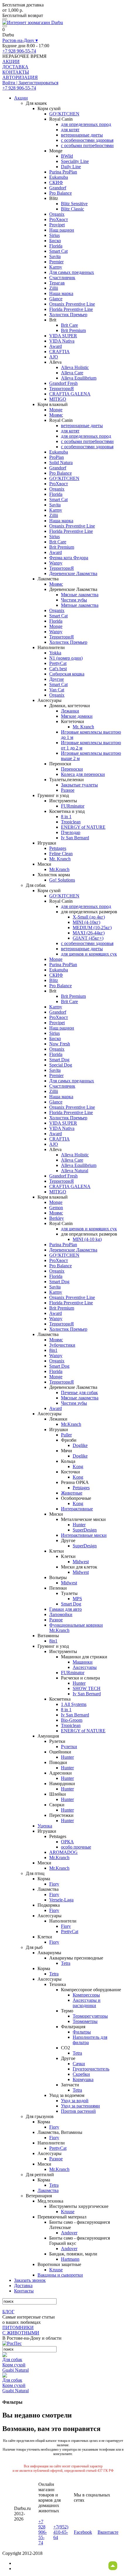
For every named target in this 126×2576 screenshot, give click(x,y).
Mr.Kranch (71, 1424)
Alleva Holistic (75, 367)
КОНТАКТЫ (16, 72)
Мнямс (56, 415)
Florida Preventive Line (71, 309)
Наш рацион (62, 230)
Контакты (24, 2291)
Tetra (66, 1963)
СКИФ (56, 182)
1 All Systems (74, 1704)
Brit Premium (73, 330)
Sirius (55, 235)
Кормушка (83, 2079)
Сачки (79, 2064)
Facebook (83, 2532)
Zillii (54, 288)
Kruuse (68, 2212)
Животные (72, 1493)
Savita (55, 256)
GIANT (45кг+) (88, 938)
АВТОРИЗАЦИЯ (20, 77)
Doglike (80, 1445)
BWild (67, 156)
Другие (57, 679)
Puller (66, 1435)
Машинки (83, 1662)
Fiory (54, 1884)
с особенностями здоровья (87, 140)
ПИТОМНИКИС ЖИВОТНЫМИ (21, 2330)
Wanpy (56, 563)
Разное (68, 790)
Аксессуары (85, 1667)
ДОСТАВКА (15, 67)
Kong (78, 1466)
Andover (69, 2233)
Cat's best (58, 669)
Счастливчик (62, 278)
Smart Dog (59, 1060)
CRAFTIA (59, 352)
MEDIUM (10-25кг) (92, 928)
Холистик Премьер (68, 315)
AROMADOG (63, 1852)
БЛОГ (8, 2312)
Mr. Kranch (83, 727)
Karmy (56, 267)
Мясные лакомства (80, 595)
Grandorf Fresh (63, 383)
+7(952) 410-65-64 (61, 2532)
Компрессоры (86, 1995)
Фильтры (82, 2032)
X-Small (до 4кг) (89, 917)
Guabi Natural (16, 2370)
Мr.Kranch (59, 869)
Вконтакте (108, 2532)
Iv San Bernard (75, 838)
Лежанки (70, 711)
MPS (77, 1599)
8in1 (53, 1350)
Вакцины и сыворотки (60, 2275)
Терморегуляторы (90, 2016)
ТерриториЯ (62, 389)
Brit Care (69, 325)
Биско (55, 241)
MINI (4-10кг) (86, 922)
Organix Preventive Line (72, 304)
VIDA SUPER (63, 336)
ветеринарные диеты (82, 135)
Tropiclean (71, 822)
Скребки (81, 2074)
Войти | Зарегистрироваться (30, 83)
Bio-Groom (72, 1720)
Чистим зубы (74, 600)
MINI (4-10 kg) (87, 1239)
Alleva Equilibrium (79, 378)
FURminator (73, 806)
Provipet (57, 225)
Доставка (23, 2286)
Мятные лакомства (80, 605)
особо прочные (76, 1847)
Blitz (54, 980)
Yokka (55, 653)
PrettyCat (58, 663)
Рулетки (69, 1747)
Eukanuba (59, 177)
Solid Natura (61, 463)
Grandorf (58, 188)
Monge (56, 410)
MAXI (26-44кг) (89, 933)
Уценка (45, 1826)
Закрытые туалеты (79, 785)
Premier (56, 262)
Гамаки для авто (65, 1609)
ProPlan (57, 457)
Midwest (81, 1562)
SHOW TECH (87, 1688)
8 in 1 (66, 817)
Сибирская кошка (67, 674)
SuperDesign (85, 1530)
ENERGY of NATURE (83, 827)
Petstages (58, 848)
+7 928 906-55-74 (19, 51)
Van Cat (57, 690)
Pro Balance (61, 193)
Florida (56, 246)
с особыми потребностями (87, 145)
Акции (21, 98)
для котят (70, 130)
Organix (57, 214)
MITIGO (58, 399)
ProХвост (59, 219)
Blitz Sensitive (74, 204)
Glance (56, 299)
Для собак (12, 2359)
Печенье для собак (79, 1393)
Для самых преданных (72, 272)
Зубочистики (62, 1345)
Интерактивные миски (84, 1535)
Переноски (72, 769)
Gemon (56, 1208)
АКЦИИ (11, 62)
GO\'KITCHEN (64, 114)
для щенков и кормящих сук (89, 954)
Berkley (57, 1218)
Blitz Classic (73, 209)
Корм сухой (14, 2365)
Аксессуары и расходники (87, 2003)
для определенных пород (86, 124)
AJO (54, 357)
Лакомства (48, 2190)
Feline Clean (61, 854)
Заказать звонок (30, 2280)
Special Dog (61, 1065)
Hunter (79, 1525)
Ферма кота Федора (69, 558)
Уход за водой (75, 2101)
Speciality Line (75, 161)
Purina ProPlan (63, 172)
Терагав (57, 283)
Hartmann (70, 2259)
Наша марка (61, 293)
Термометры (85, 2021)
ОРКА (67, 1842)
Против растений (78, 2111)
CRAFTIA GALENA (70, 394)
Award (56, 346)
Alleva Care (72, 373)
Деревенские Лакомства (73, 573)
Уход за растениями (80, 2106)
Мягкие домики (77, 716)
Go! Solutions (62, 880)
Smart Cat (58, 251)
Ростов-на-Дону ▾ (20, 40)
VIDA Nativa (62, 341)
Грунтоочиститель (91, 2069)
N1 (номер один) (66, 658)
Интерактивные (77, 1509)
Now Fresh (60, 1044)
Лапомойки (61, 1614)
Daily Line (71, 167)
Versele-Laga (61, 1900)
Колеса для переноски (83, 774)
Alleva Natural (75, 1171)
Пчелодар (71, 832)
